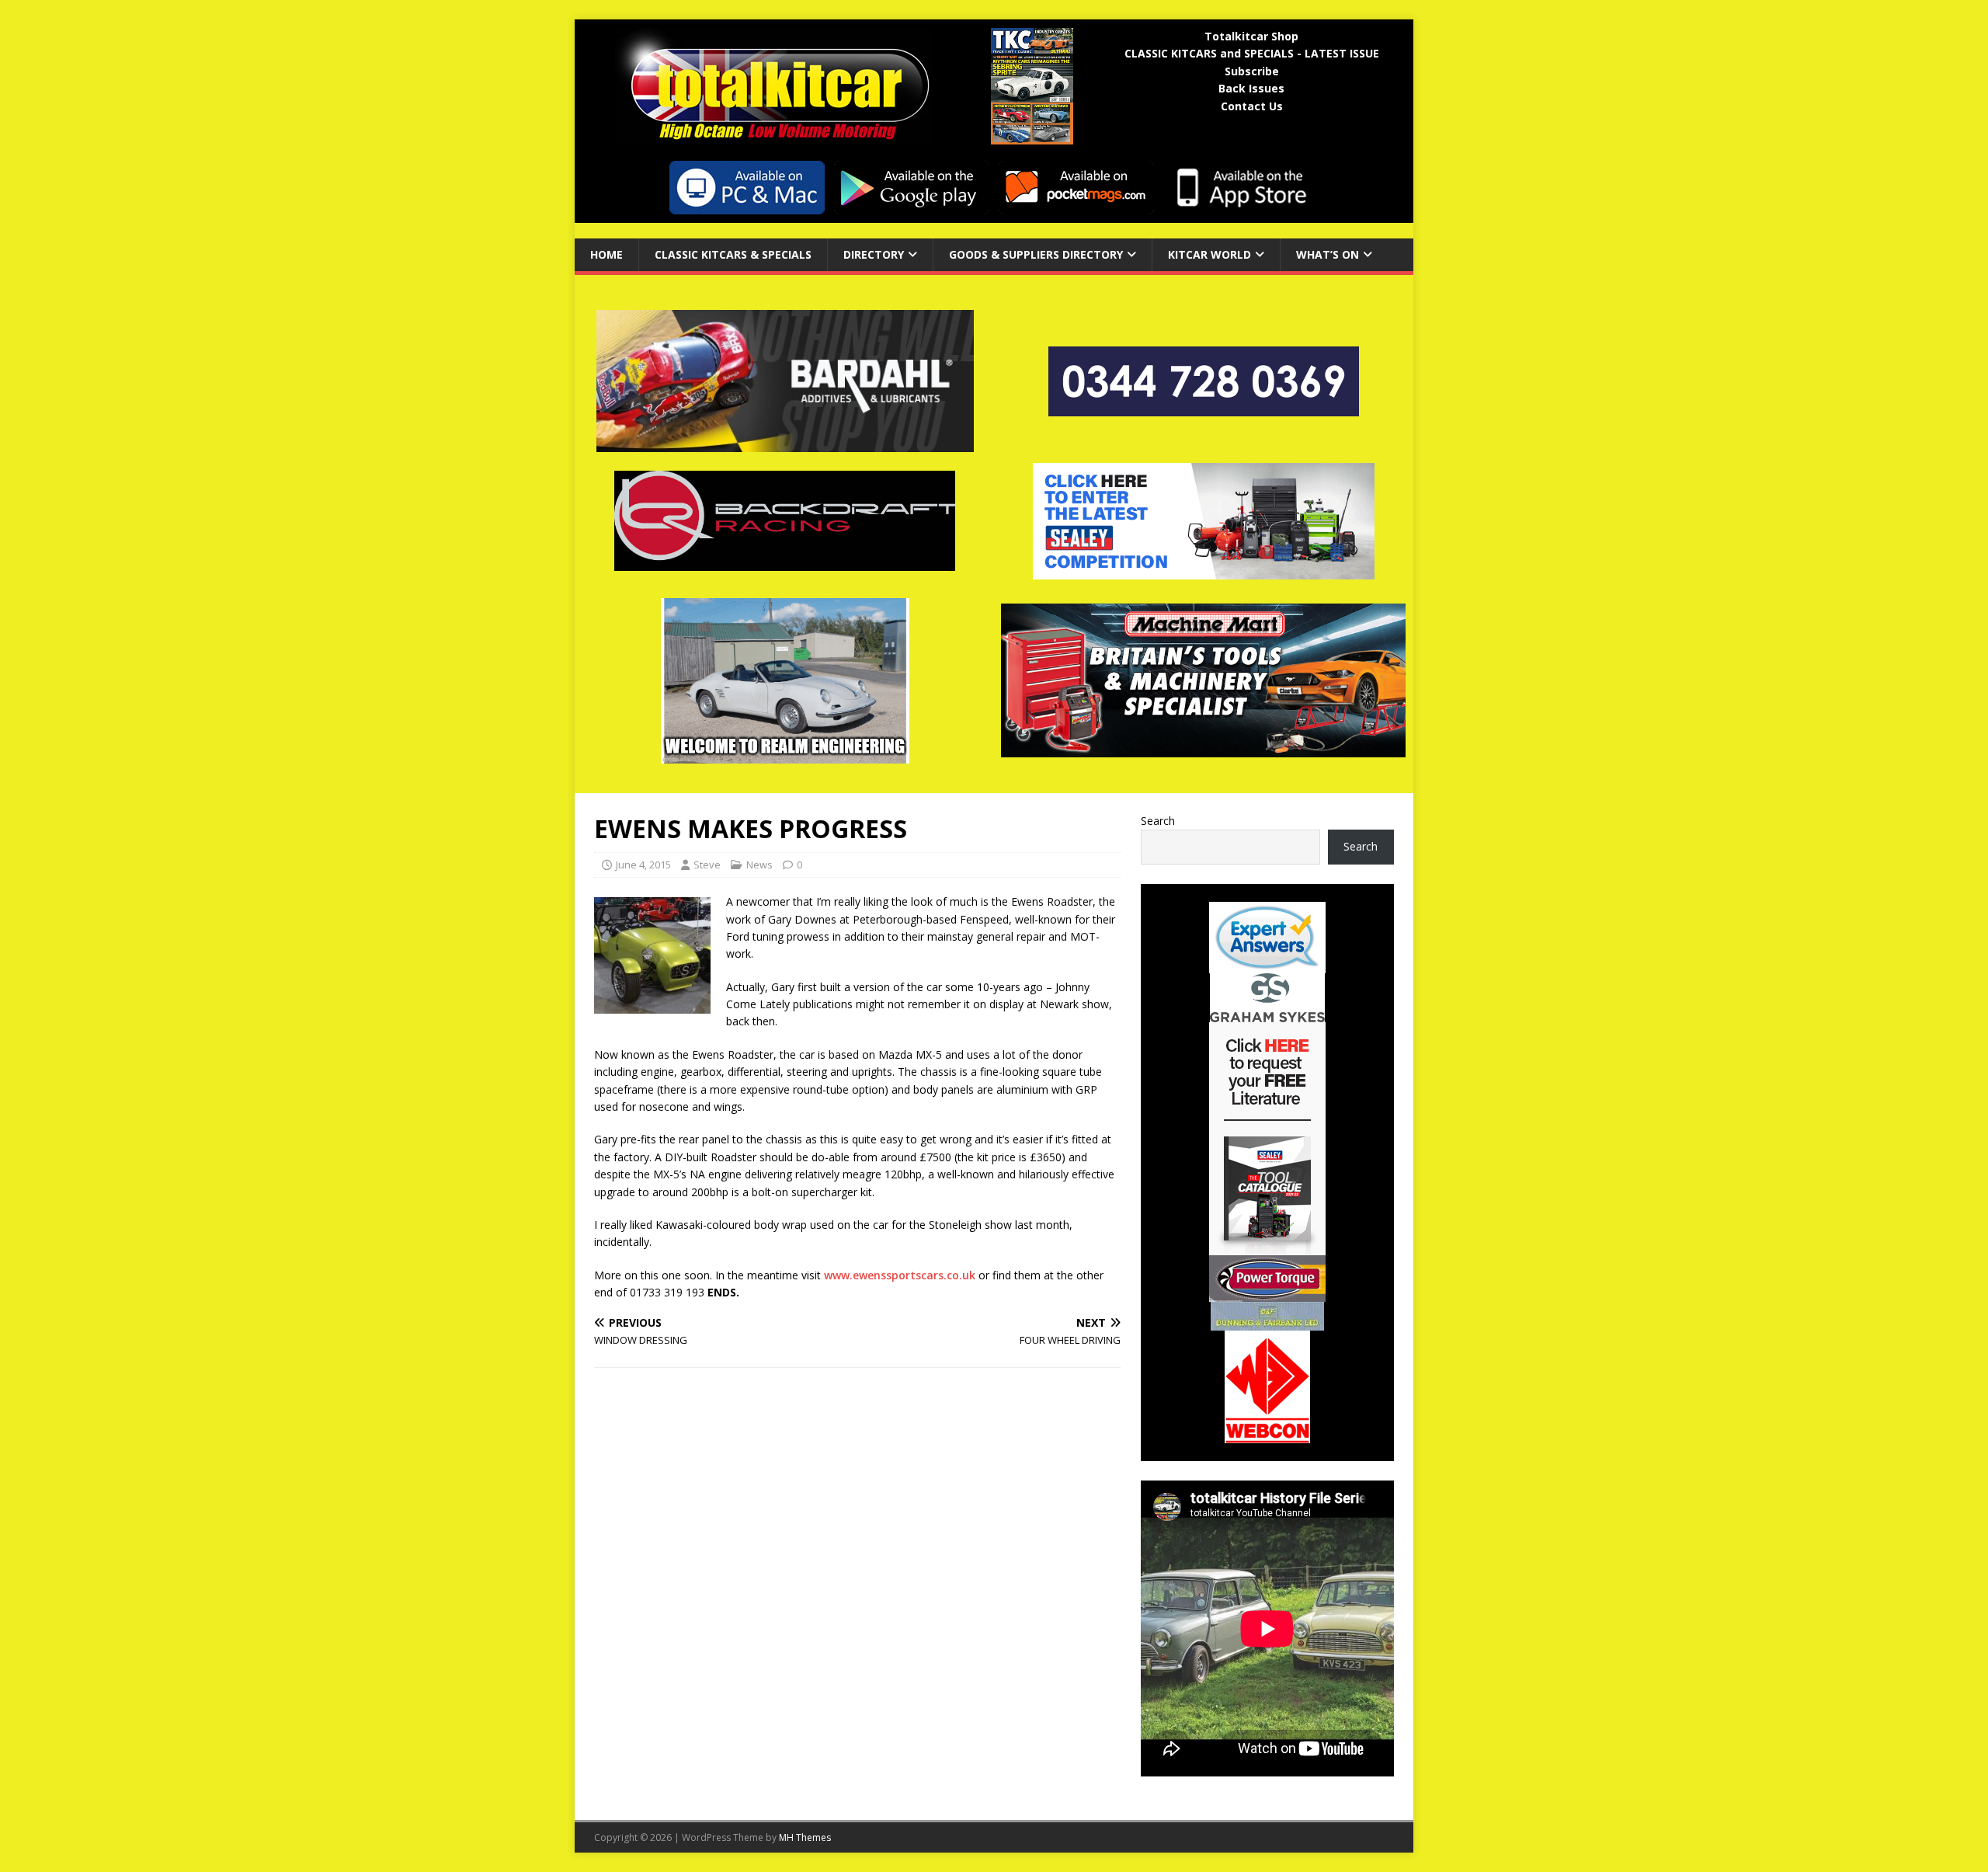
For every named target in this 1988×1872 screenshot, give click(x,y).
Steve (707, 865)
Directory (874, 254)
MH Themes (805, 1837)
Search (1158, 821)
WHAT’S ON (1328, 254)
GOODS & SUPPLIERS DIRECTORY (1036, 254)
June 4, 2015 (643, 865)
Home (606, 254)
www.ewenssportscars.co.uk (900, 1275)
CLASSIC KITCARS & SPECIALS (733, 254)
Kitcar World (1209, 254)
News (759, 865)
